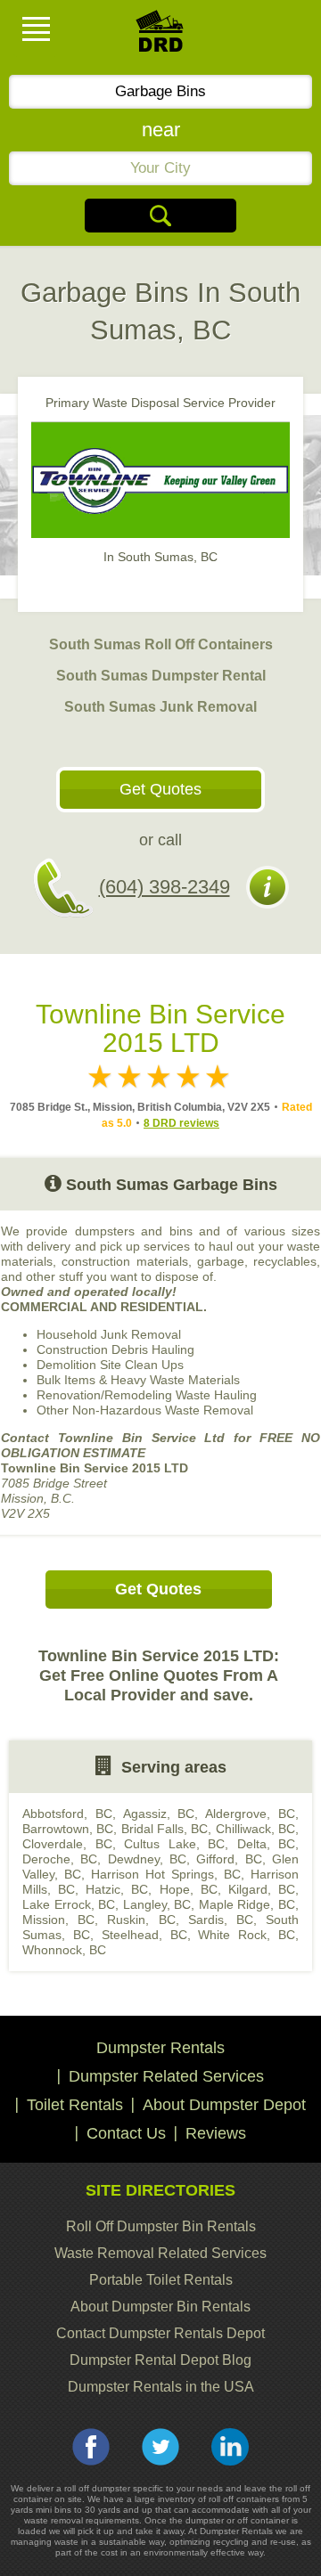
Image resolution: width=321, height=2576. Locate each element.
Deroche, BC (60, 1859)
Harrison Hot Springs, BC (166, 1874)
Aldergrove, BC (250, 1814)
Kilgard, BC (262, 1889)
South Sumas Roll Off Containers (161, 644)
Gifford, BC (229, 1859)
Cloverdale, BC (67, 1844)
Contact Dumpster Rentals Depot (160, 2333)
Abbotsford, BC (67, 1814)
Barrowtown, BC (68, 1829)
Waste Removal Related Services (160, 2253)
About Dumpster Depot (224, 2105)
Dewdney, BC (147, 1859)
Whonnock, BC (64, 1950)
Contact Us (126, 2133)
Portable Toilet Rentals (161, 2280)
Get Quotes (160, 789)
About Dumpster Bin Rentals (160, 2307)
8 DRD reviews (181, 1123)
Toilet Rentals (75, 2105)
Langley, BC (157, 1904)
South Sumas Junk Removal (160, 707)
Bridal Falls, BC (165, 1829)
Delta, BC (267, 1844)
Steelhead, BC (144, 1935)
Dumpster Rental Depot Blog (160, 2360)
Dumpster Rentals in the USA (161, 2387)
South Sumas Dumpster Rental (161, 676)
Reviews (216, 2133)
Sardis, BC (221, 1920)
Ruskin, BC (141, 1920)
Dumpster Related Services (166, 2076)
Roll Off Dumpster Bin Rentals (161, 2226)
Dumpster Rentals (160, 2048)
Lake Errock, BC (69, 1904)
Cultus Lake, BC (174, 1844)
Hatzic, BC (117, 1889)
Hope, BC (189, 1889)
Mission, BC (58, 1920)
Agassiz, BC (159, 1814)
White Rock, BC (247, 1935)
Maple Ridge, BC (247, 1904)
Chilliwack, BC (255, 1829)
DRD (160, 36)
